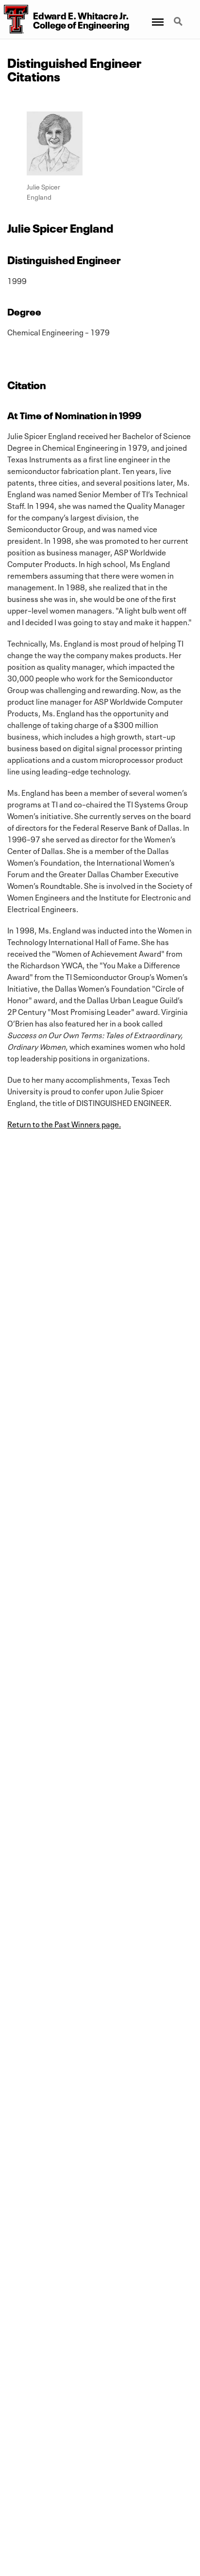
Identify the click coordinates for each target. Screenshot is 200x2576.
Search (179, 16)
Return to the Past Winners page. (64, 1123)
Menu (157, 16)
